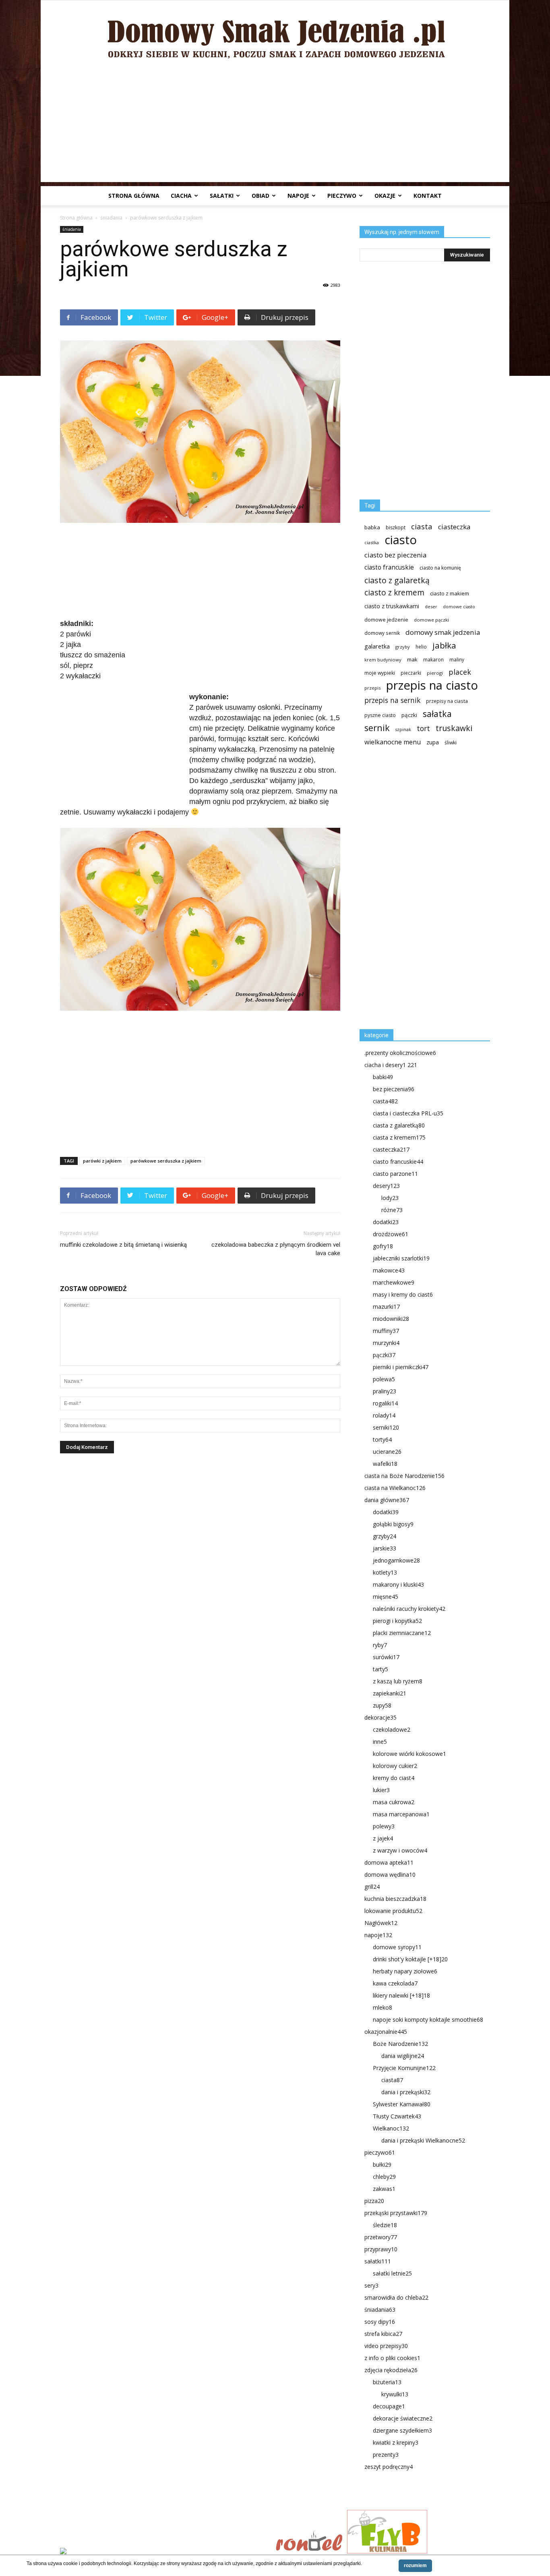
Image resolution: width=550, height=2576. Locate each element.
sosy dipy (380, 2322)
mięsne (386, 1597)
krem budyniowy (383, 660)
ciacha (181, 196)
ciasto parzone (395, 1174)
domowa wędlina (390, 1874)
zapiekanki (390, 1693)
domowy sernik (382, 633)
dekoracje (380, 1717)
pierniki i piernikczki (401, 1367)
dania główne (387, 1500)
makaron (433, 659)
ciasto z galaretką (397, 580)
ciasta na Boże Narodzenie (404, 1476)
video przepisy (386, 2346)
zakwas (384, 2189)
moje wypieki (380, 673)
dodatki (386, 1222)
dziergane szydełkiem (402, 2430)
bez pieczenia (394, 1089)
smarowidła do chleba (396, 2297)
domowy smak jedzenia (443, 632)
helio (421, 647)
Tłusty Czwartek (397, 2116)
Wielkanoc (391, 2128)
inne (380, 1742)
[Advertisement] (275, 126)
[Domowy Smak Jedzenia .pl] (275, 33)
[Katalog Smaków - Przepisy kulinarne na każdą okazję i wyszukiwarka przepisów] (165, 2552)
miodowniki (391, 1319)
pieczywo (342, 196)
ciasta (422, 526)
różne (392, 1210)
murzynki (386, 1343)
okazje (385, 196)
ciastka (372, 542)
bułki (382, 2165)
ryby (380, 1645)
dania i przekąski (406, 2092)
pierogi (435, 673)
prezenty (386, 2455)
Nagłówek (381, 1923)
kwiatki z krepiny (396, 2442)
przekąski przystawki (396, 2213)
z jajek (383, 1838)
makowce (389, 1270)
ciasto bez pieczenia (395, 555)
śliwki (451, 743)
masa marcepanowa (401, 1814)
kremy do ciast (394, 1778)
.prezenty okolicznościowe (400, 1053)
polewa (384, 1379)
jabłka (444, 646)
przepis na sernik (392, 700)
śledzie (385, 2225)
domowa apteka (389, 1862)
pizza (374, 2201)
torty (382, 1439)
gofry (383, 1246)
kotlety (385, 1572)
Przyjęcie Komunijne (404, 2068)
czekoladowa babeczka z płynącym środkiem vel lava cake (276, 1249)
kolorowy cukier (395, 1766)
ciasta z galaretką (399, 1125)
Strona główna (134, 196)
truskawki (454, 728)
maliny (457, 659)
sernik (377, 728)
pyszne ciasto (380, 715)
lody (390, 1198)
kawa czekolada (395, 1983)
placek (460, 672)
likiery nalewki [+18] (401, 1995)
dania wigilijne (403, 2056)
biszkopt (396, 527)
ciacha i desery (391, 1065)
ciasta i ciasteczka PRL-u (408, 1113)
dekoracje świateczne (403, 2418)
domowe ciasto (459, 607)
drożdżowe (391, 1234)
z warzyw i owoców (400, 1850)
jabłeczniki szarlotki (401, 1258)
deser (431, 606)
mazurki (386, 1307)
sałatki (222, 196)
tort (423, 728)
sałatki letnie (392, 2273)
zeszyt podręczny (389, 2467)
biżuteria (387, 2382)
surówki (386, 1657)
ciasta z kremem (399, 1137)
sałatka (437, 714)
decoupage (389, 2406)
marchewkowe (394, 1282)
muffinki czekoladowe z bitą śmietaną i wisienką (123, 1245)
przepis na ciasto (432, 685)
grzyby (403, 647)
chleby (384, 2177)
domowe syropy (397, 1947)
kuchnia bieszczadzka (395, 1899)
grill (372, 1887)
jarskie (385, 1548)
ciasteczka (454, 527)
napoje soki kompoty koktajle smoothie (428, 2020)
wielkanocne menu (393, 742)
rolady (384, 1415)
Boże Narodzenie (400, 2044)
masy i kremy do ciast (403, 1294)
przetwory (381, 2237)
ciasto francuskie (389, 567)
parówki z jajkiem (102, 1161)
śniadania (111, 218)
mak (412, 659)
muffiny (386, 1331)
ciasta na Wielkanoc (395, 1488)
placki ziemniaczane (402, 1633)
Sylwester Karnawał (402, 2104)
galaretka (377, 646)
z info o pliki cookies (392, 2358)
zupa (433, 742)
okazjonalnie (386, 2032)
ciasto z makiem (450, 593)
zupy (382, 1705)
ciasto (401, 540)
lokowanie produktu (393, 1911)
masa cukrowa (394, 1802)
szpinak (403, 729)
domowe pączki (431, 620)
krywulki (395, 2394)
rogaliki (385, 1403)
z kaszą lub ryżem (398, 1681)
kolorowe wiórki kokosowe (409, 1754)
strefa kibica (383, 2334)
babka (372, 527)
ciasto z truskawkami (392, 606)
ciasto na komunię (440, 568)
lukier (381, 1790)
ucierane (387, 1452)
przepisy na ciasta (447, 701)
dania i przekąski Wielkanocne (423, 2140)
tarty (380, 1669)
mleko (383, 2007)
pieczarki (411, 673)
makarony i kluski (398, 1584)
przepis (372, 688)
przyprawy (381, 2249)
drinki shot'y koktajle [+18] (410, 1959)
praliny (385, 1391)
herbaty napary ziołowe (405, 1971)
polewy (384, 1826)
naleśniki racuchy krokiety (409, 1609)
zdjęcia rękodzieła (391, 2370)
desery (386, 1186)
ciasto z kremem (394, 593)
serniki (386, 1427)
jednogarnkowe (396, 1560)
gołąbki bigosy (393, 1524)
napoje (298, 196)
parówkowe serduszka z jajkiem (166, 1161)
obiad (261, 196)
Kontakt (428, 196)
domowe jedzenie (386, 620)
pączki (409, 715)
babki (383, 1077)
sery (371, 2285)
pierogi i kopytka (397, 1621)
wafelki (385, 1464)
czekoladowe (392, 1729)
